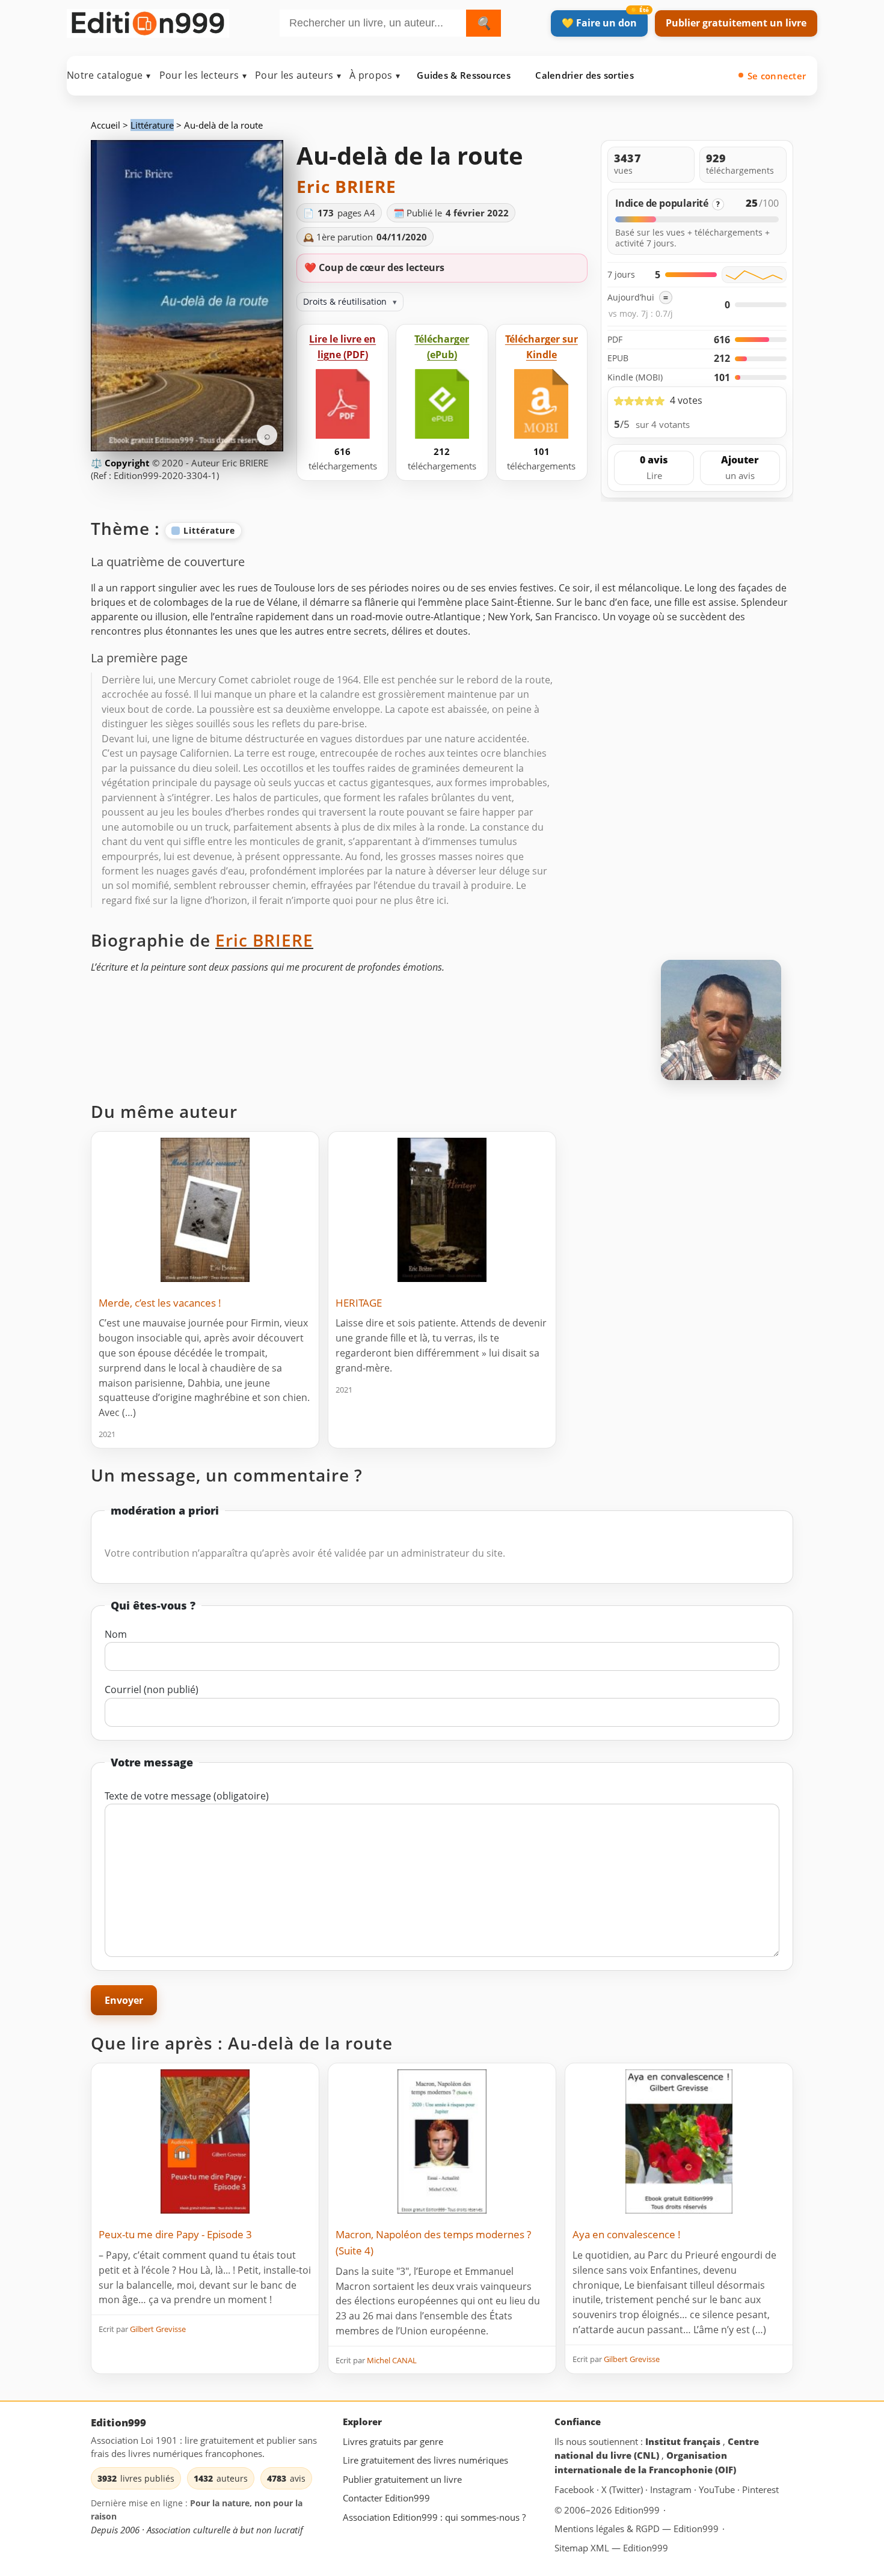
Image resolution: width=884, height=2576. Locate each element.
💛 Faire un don (599, 23)
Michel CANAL (392, 2360)
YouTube (718, 2490)
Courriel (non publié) (152, 1689)
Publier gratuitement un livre (736, 23)
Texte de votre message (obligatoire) (187, 1796)
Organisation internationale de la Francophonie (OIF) (645, 2463)
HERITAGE (359, 1303)
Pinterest (760, 2490)
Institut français (684, 2441)
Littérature (152, 125)
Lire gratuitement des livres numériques (425, 2461)
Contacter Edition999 (386, 2498)
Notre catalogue (109, 75)
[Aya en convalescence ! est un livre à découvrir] (679, 2141)
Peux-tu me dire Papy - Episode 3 (175, 2234)
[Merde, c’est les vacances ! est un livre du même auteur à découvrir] (205, 1210)
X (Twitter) (623, 2490)
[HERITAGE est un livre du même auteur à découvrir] (442, 1210)
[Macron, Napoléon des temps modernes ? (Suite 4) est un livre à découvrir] (442, 2141)
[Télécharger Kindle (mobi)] (541, 404)
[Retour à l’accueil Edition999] (148, 21)
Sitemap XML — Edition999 (611, 2548)
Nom (116, 1634)
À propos (375, 75)
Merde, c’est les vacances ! (160, 1303)
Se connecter (777, 76)
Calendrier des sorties (585, 75)
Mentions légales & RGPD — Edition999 (637, 2529)
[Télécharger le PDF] (343, 404)
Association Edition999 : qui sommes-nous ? (434, 2517)
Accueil (106, 125)
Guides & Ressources (464, 75)
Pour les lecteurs (203, 75)
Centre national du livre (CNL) (657, 2449)
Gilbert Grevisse (158, 2329)
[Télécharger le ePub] (442, 404)
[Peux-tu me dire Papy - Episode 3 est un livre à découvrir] (205, 2141)
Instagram (672, 2490)
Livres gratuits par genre (393, 2441)
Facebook (576, 2490)
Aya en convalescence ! (627, 2234)
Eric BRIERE (346, 186)
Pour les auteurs (298, 75)
